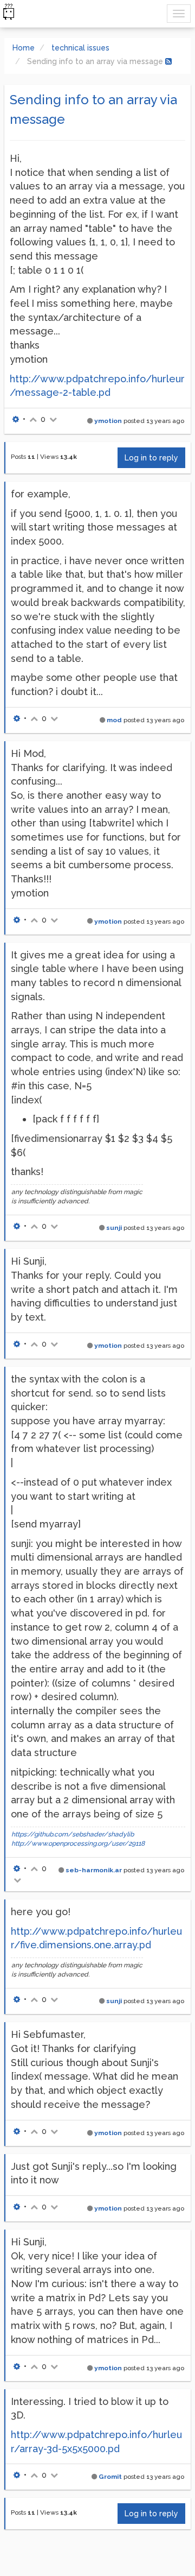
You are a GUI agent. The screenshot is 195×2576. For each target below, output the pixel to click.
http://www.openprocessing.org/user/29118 (78, 1843)
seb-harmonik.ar (94, 1870)
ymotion (108, 421)
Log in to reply (151, 458)
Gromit (110, 2477)
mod (114, 720)
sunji (114, 1228)
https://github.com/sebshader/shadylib (73, 1834)
